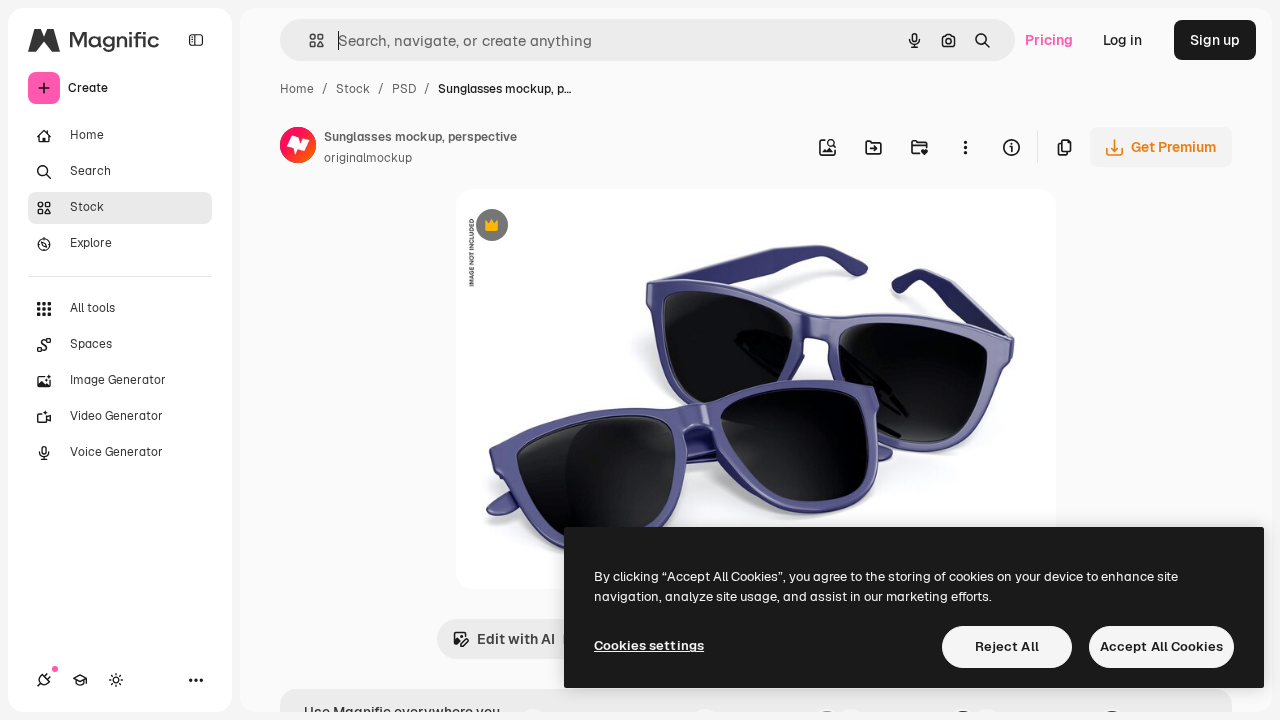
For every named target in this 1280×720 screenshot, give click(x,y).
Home (297, 89)
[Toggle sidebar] (196, 40)
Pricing (1049, 40)
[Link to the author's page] (298, 148)
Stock (353, 89)
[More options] (965, 147)
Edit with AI (503, 644)
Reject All (1007, 646)
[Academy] (80, 680)
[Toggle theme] (116, 680)
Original (584, 227)
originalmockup (368, 158)
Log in (1122, 40)
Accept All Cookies (1161, 646)
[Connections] (44, 680)
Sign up (1215, 40)
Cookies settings (649, 645)
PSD (404, 89)
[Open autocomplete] (308, 40)
